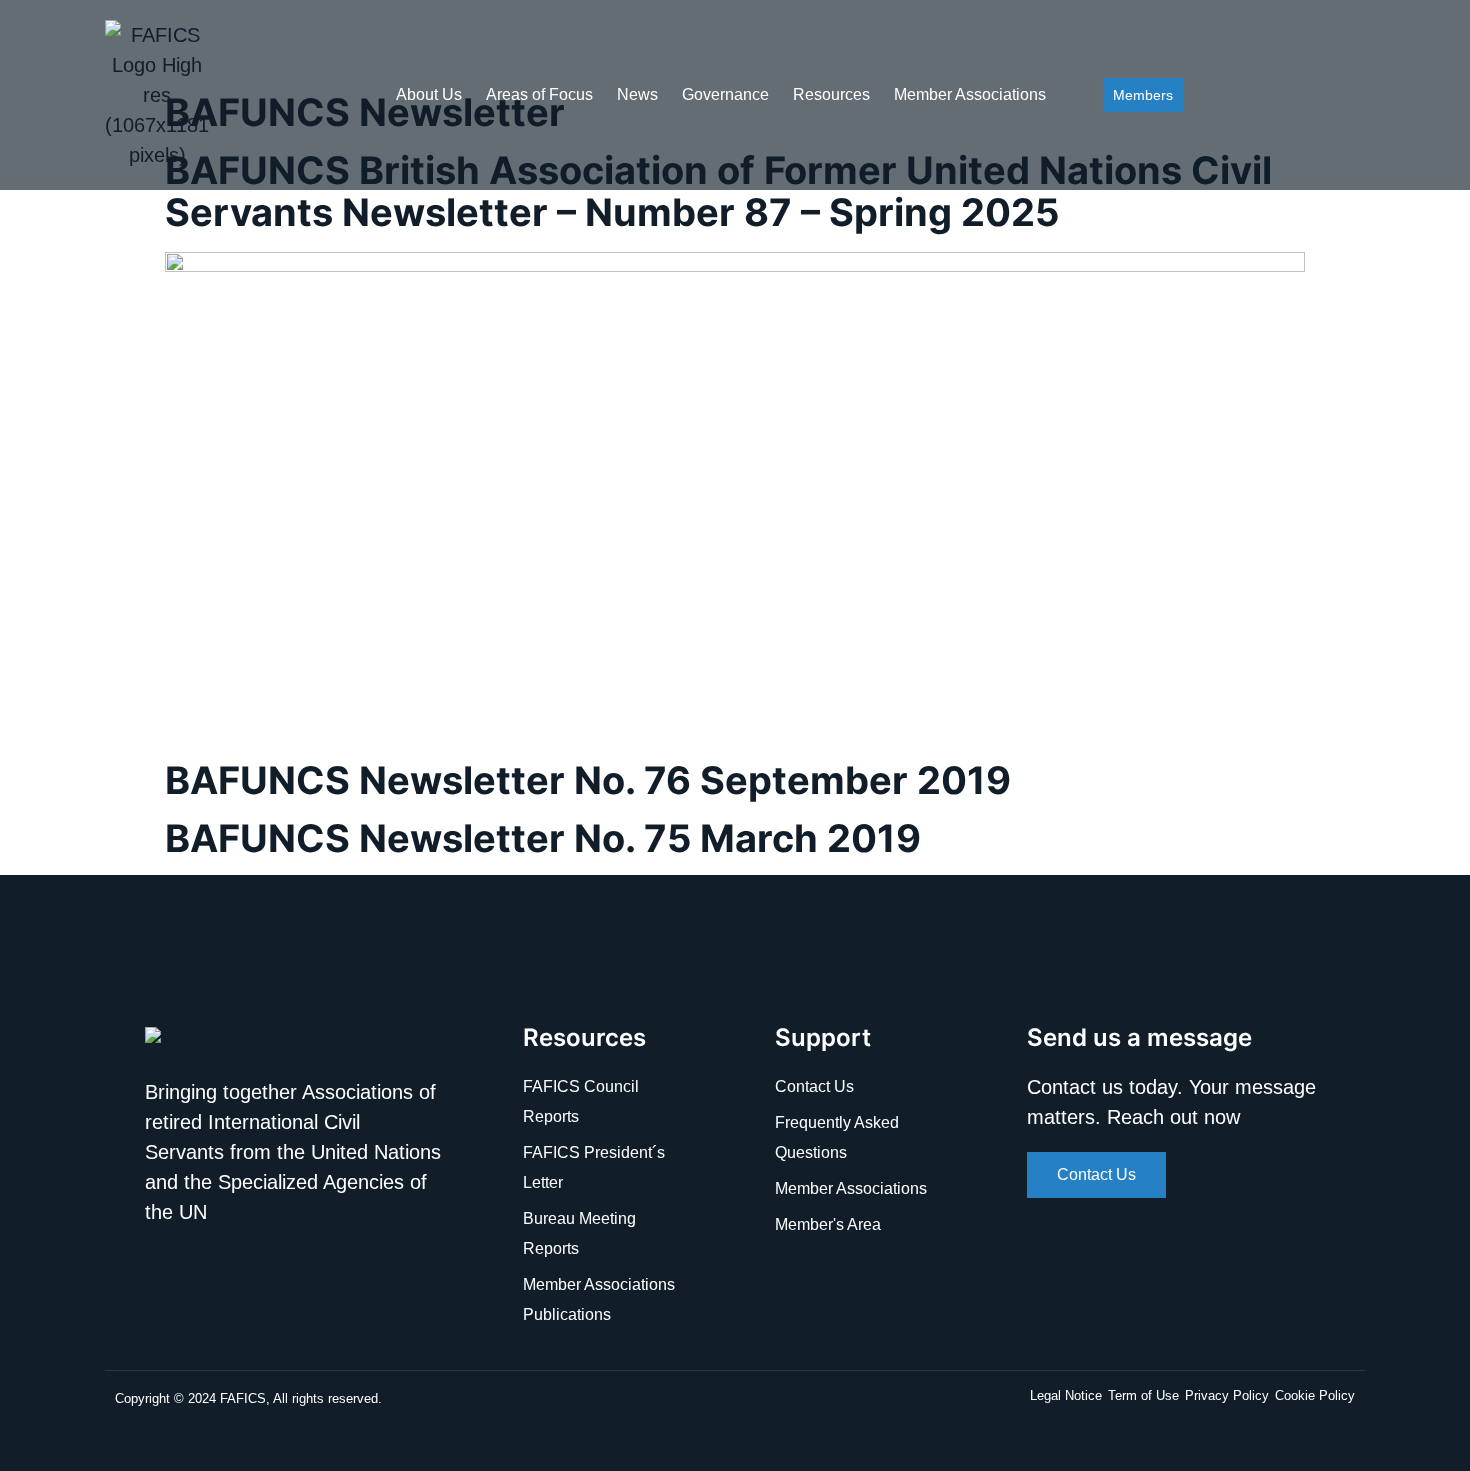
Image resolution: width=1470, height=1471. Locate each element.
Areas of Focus (539, 94)
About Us (429, 94)
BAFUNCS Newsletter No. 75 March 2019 (543, 838)
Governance (725, 94)
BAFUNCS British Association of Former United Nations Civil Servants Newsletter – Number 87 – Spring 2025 (718, 191)
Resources (831, 94)
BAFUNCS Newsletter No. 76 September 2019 (588, 780)
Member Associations (970, 94)
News (637, 94)
